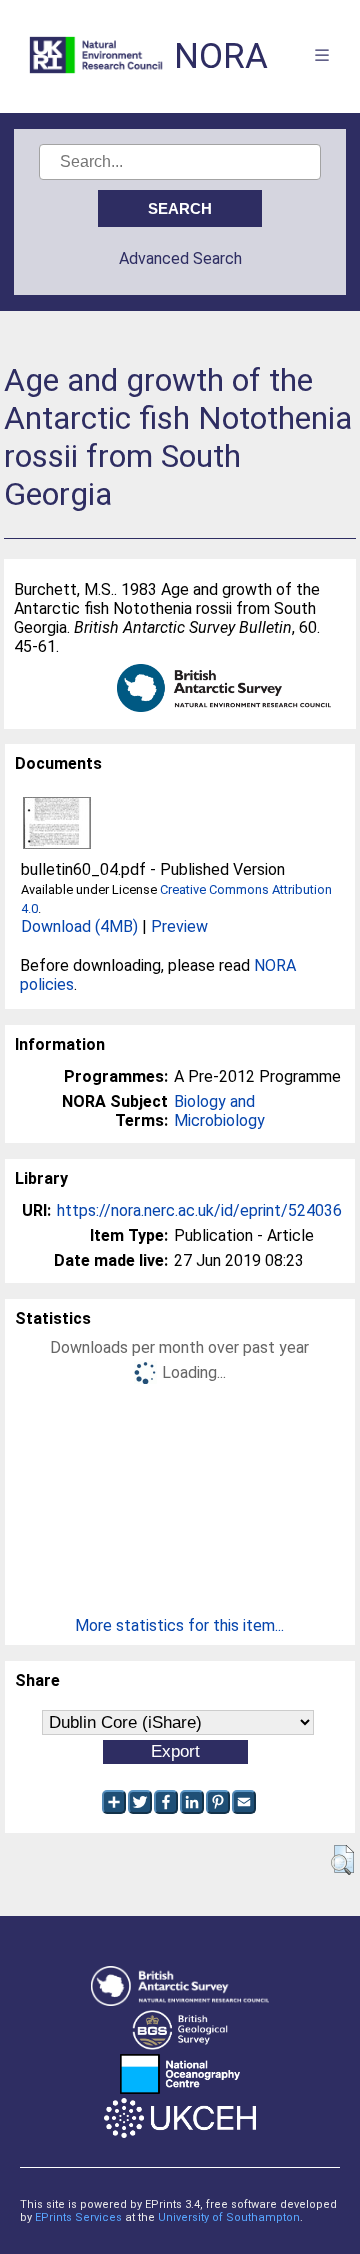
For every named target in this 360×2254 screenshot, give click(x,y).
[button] (342, 1860)
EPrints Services (78, 2217)
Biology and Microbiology (219, 1111)
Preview (179, 926)
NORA (221, 56)
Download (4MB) (79, 926)
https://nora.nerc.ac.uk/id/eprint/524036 (199, 1210)
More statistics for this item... (179, 1625)
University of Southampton (229, 2217)
